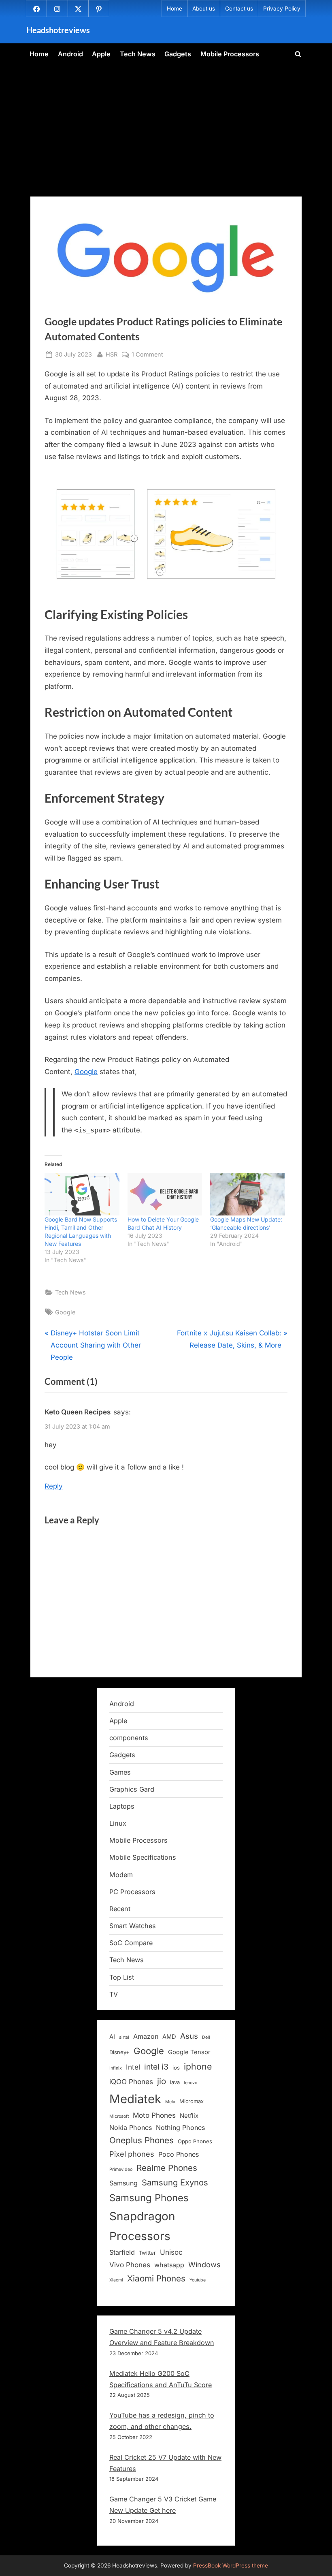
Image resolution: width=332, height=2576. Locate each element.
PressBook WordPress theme (231, 2565)
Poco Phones (179, 2154)
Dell (206, 2037)
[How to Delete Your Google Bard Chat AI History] (165, 1194)
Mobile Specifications (143, 1857)
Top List (122, 1977)
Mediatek (135, 2099)
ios (176, 2068)
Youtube (198, 2280)
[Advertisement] (166, 125)
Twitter (147, 2253)
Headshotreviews (58, 30)
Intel (133, 2067)
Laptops (122, 1806)
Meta (170, 2102)
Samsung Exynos (175, 2182)
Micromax (192, 2101)
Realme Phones (167, 2168)
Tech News (138, 54)
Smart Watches (133, 1926)
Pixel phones (132, 2154)
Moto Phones (154, 2115)
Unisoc (171, 2252)
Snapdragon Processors (142, 2226)
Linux (118, 1823)
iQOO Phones (131, 2082)
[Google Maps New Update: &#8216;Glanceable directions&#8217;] (248, 1194)
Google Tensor (189, 2052)
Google (86, 1072)
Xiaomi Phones (156, 2278)
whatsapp (169, 2265)
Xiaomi (116, 2280)
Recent (120, 1909)
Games (120, 1772)
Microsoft (119, 2116)
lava (175, 2082)
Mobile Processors (230, 54)
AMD (169, 2037)
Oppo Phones (195, 2141)
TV (114, 1994)
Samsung (123, 2183)
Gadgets (178, 54)
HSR (112, 354)
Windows (204, 2264)
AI (112, 2037)
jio (162, 2081)
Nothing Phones (180, 2127)
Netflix (189, 2116)
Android (70, 54)
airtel (124, 2037)
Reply (54, 1486)
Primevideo (121, 2169)
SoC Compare (131, 1943)
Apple (101, 54)
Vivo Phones (130, 2265)
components (129, 1738)
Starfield (122, 2252)
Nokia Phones (131, 2127)
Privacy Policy (282, 9)
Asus (189, 2036)
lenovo (190, 2083)
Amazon (146, 2036)
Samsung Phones (149, 2198)
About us (204, 9)
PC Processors (132, 1892)
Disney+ (119, 2052)
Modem (121, 1875)
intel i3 (156, 2067)
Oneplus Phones (142, 2140)
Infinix (116, 2068)
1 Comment (147, 355)
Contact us (239, 9)
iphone (198, 2066)
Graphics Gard (132, 1789)
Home (175, 9)
